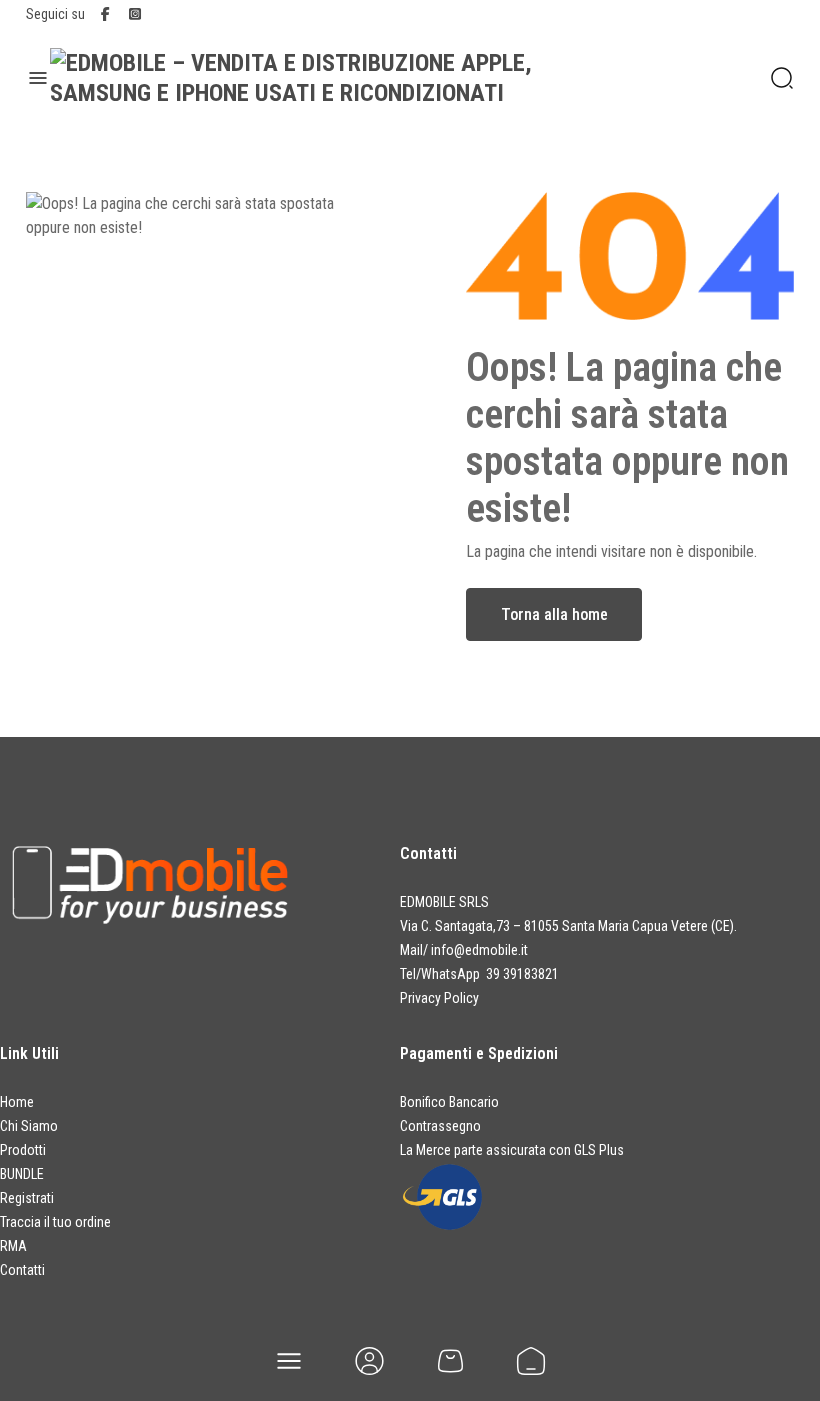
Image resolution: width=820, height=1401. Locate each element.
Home (17, 1102)
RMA (13, 1246)
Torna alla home (554, 614)
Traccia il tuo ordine (55, 1222)
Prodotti (23, 1150)
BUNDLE (22, 1174)
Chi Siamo (29, 1126)
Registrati (27, 1198)
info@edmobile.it (479, 950)
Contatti (22, 1270)
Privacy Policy (439, 998)
